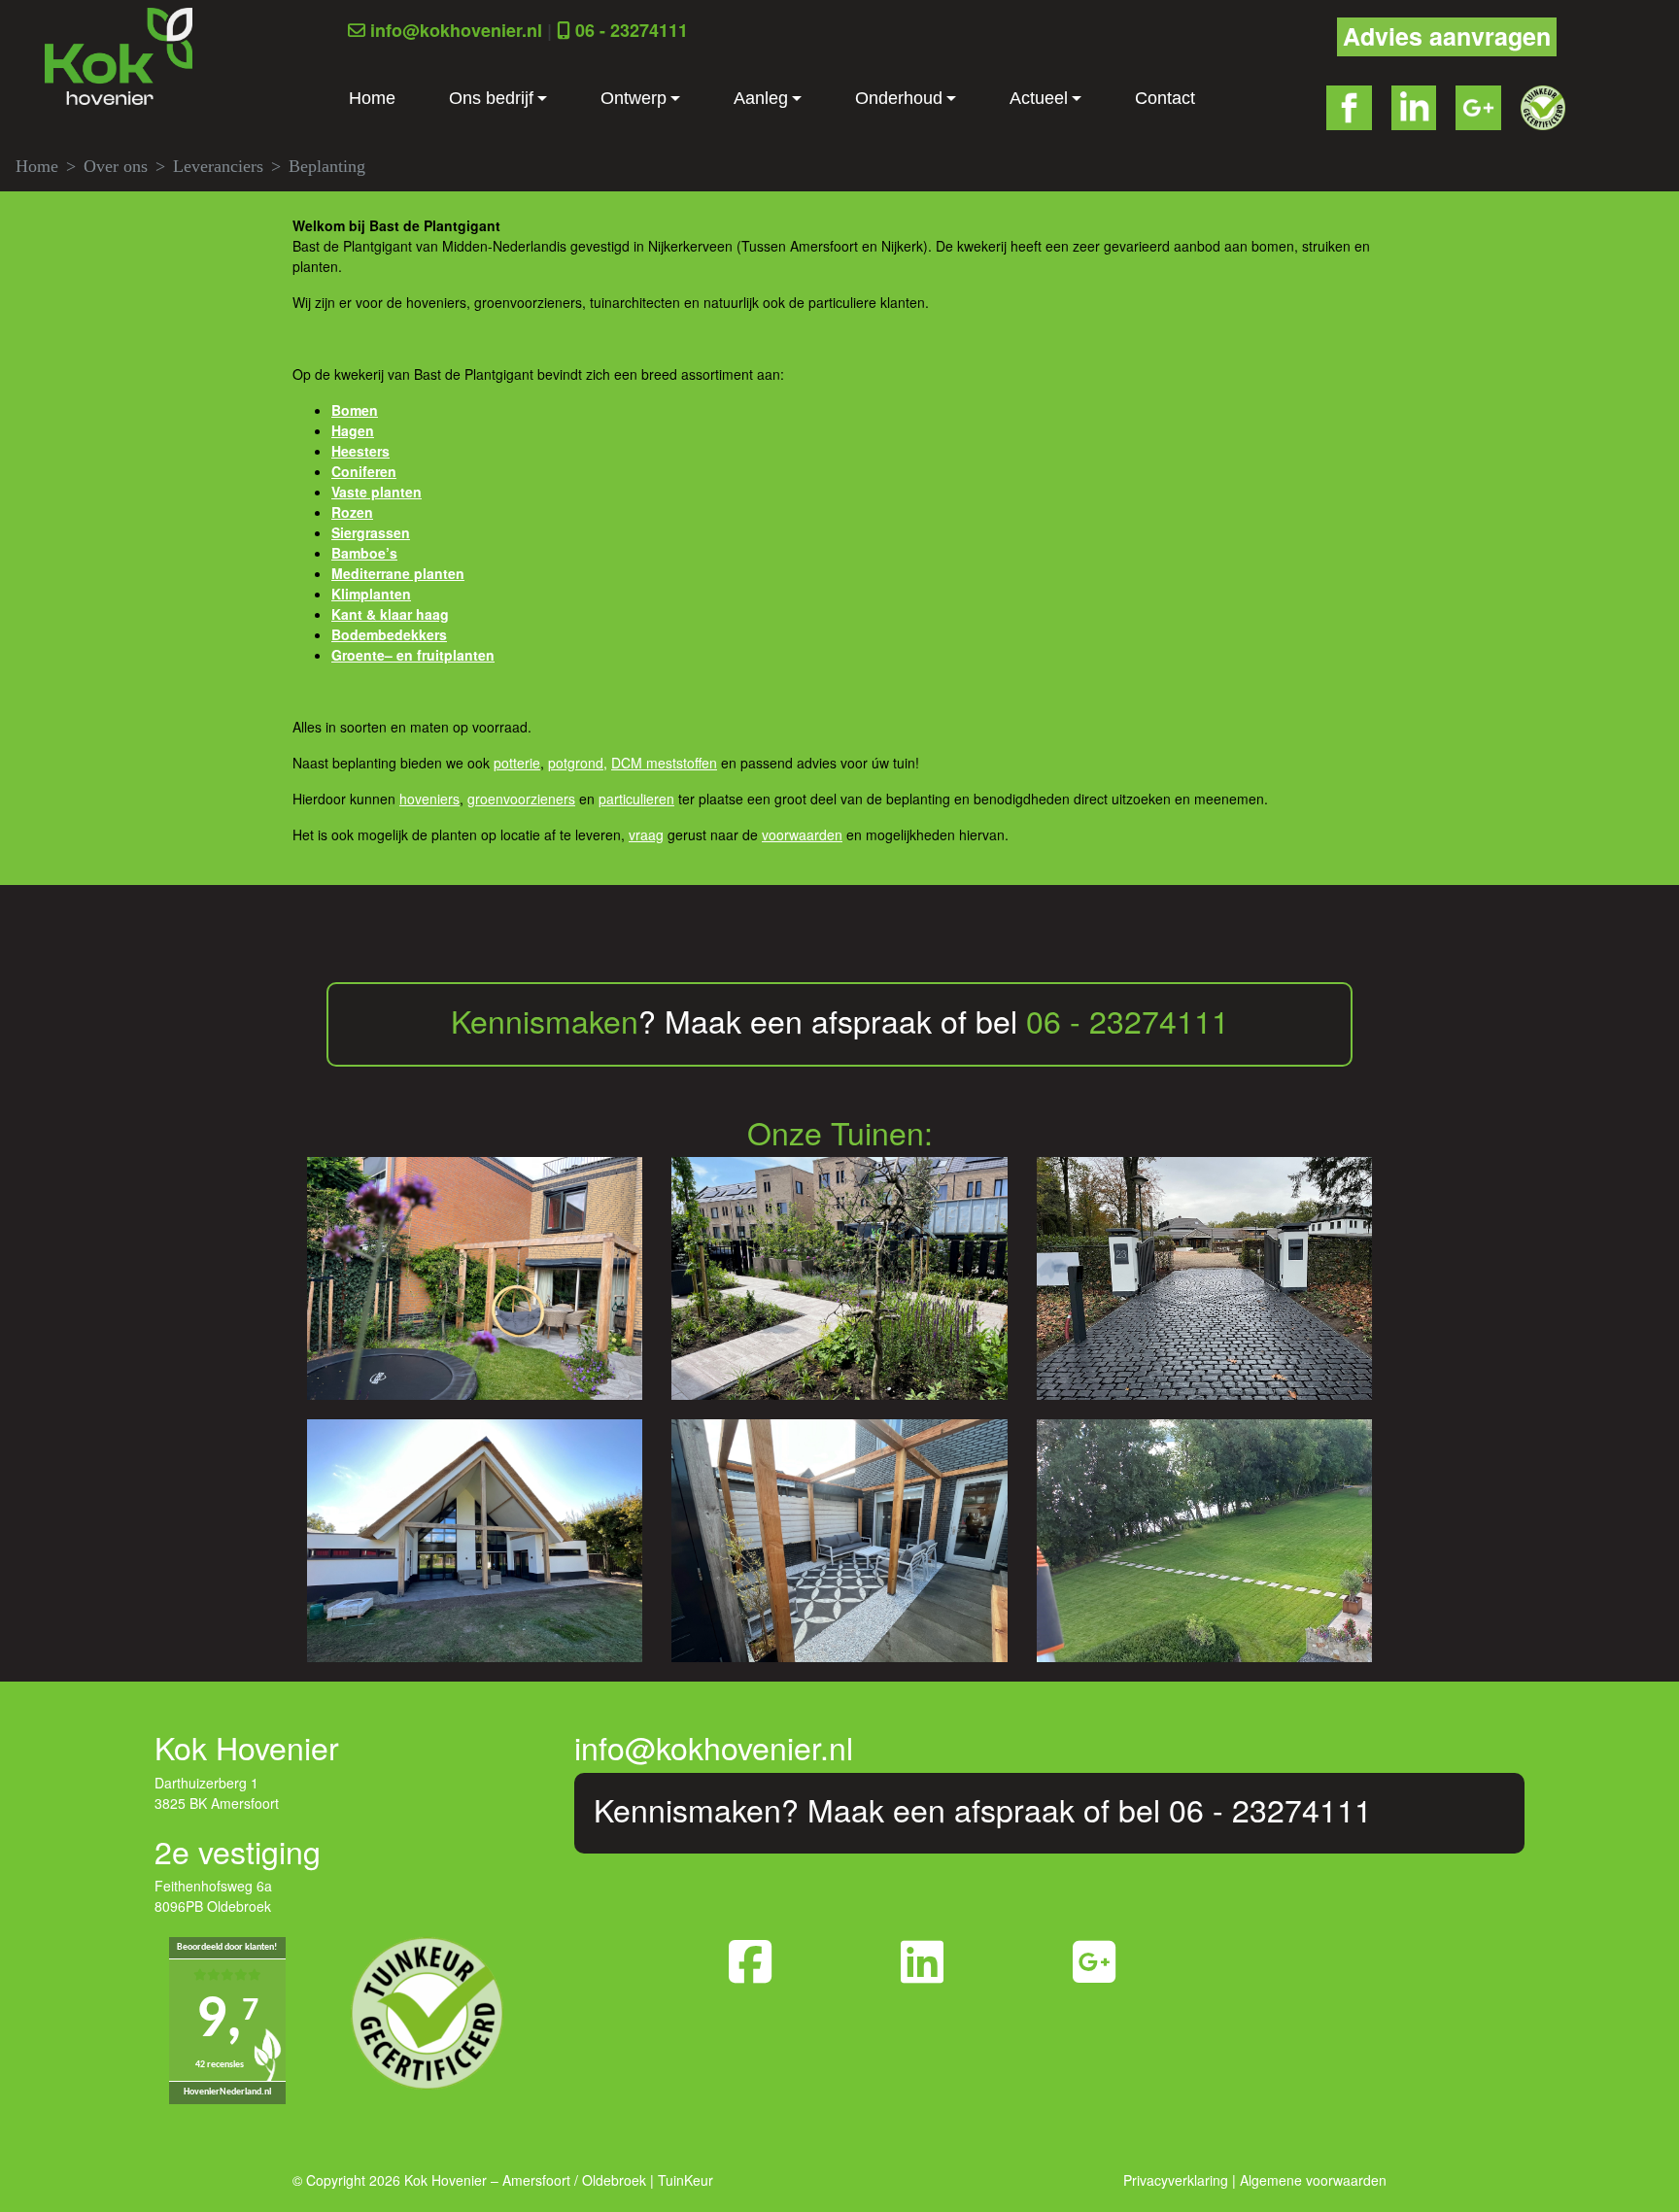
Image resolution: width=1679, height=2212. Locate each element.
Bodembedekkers (389, 634)
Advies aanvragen (1447, 36)
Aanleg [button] (761, 98)
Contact (1165, 98)
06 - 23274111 (632, 30)
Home (372, 98)
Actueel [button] (1039, 98)
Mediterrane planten (398, 573)
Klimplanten (371, 594)
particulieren (636, 799)
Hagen (353, 430)
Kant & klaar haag (390, 614)
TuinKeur (685, 2180)
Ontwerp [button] (634, 98)
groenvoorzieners (521, 799)
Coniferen (364, 471)
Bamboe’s (364, 553)
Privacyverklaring (1176, 2180)
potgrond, (578, 763)
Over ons (116, 166)
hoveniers (429, 799)
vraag (646, 834)
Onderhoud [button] (899, 98)
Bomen (355, 410)
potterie (517, 763)
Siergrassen (371, 532)
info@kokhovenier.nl (456, 30)
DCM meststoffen (664, 763)
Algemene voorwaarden (1313, 2180)
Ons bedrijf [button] (491, 98)
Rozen (352, 512)
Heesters (360, 451)
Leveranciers (218, 166)
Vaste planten (377, 492)
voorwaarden (802, 834)
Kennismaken (545, 1020)
